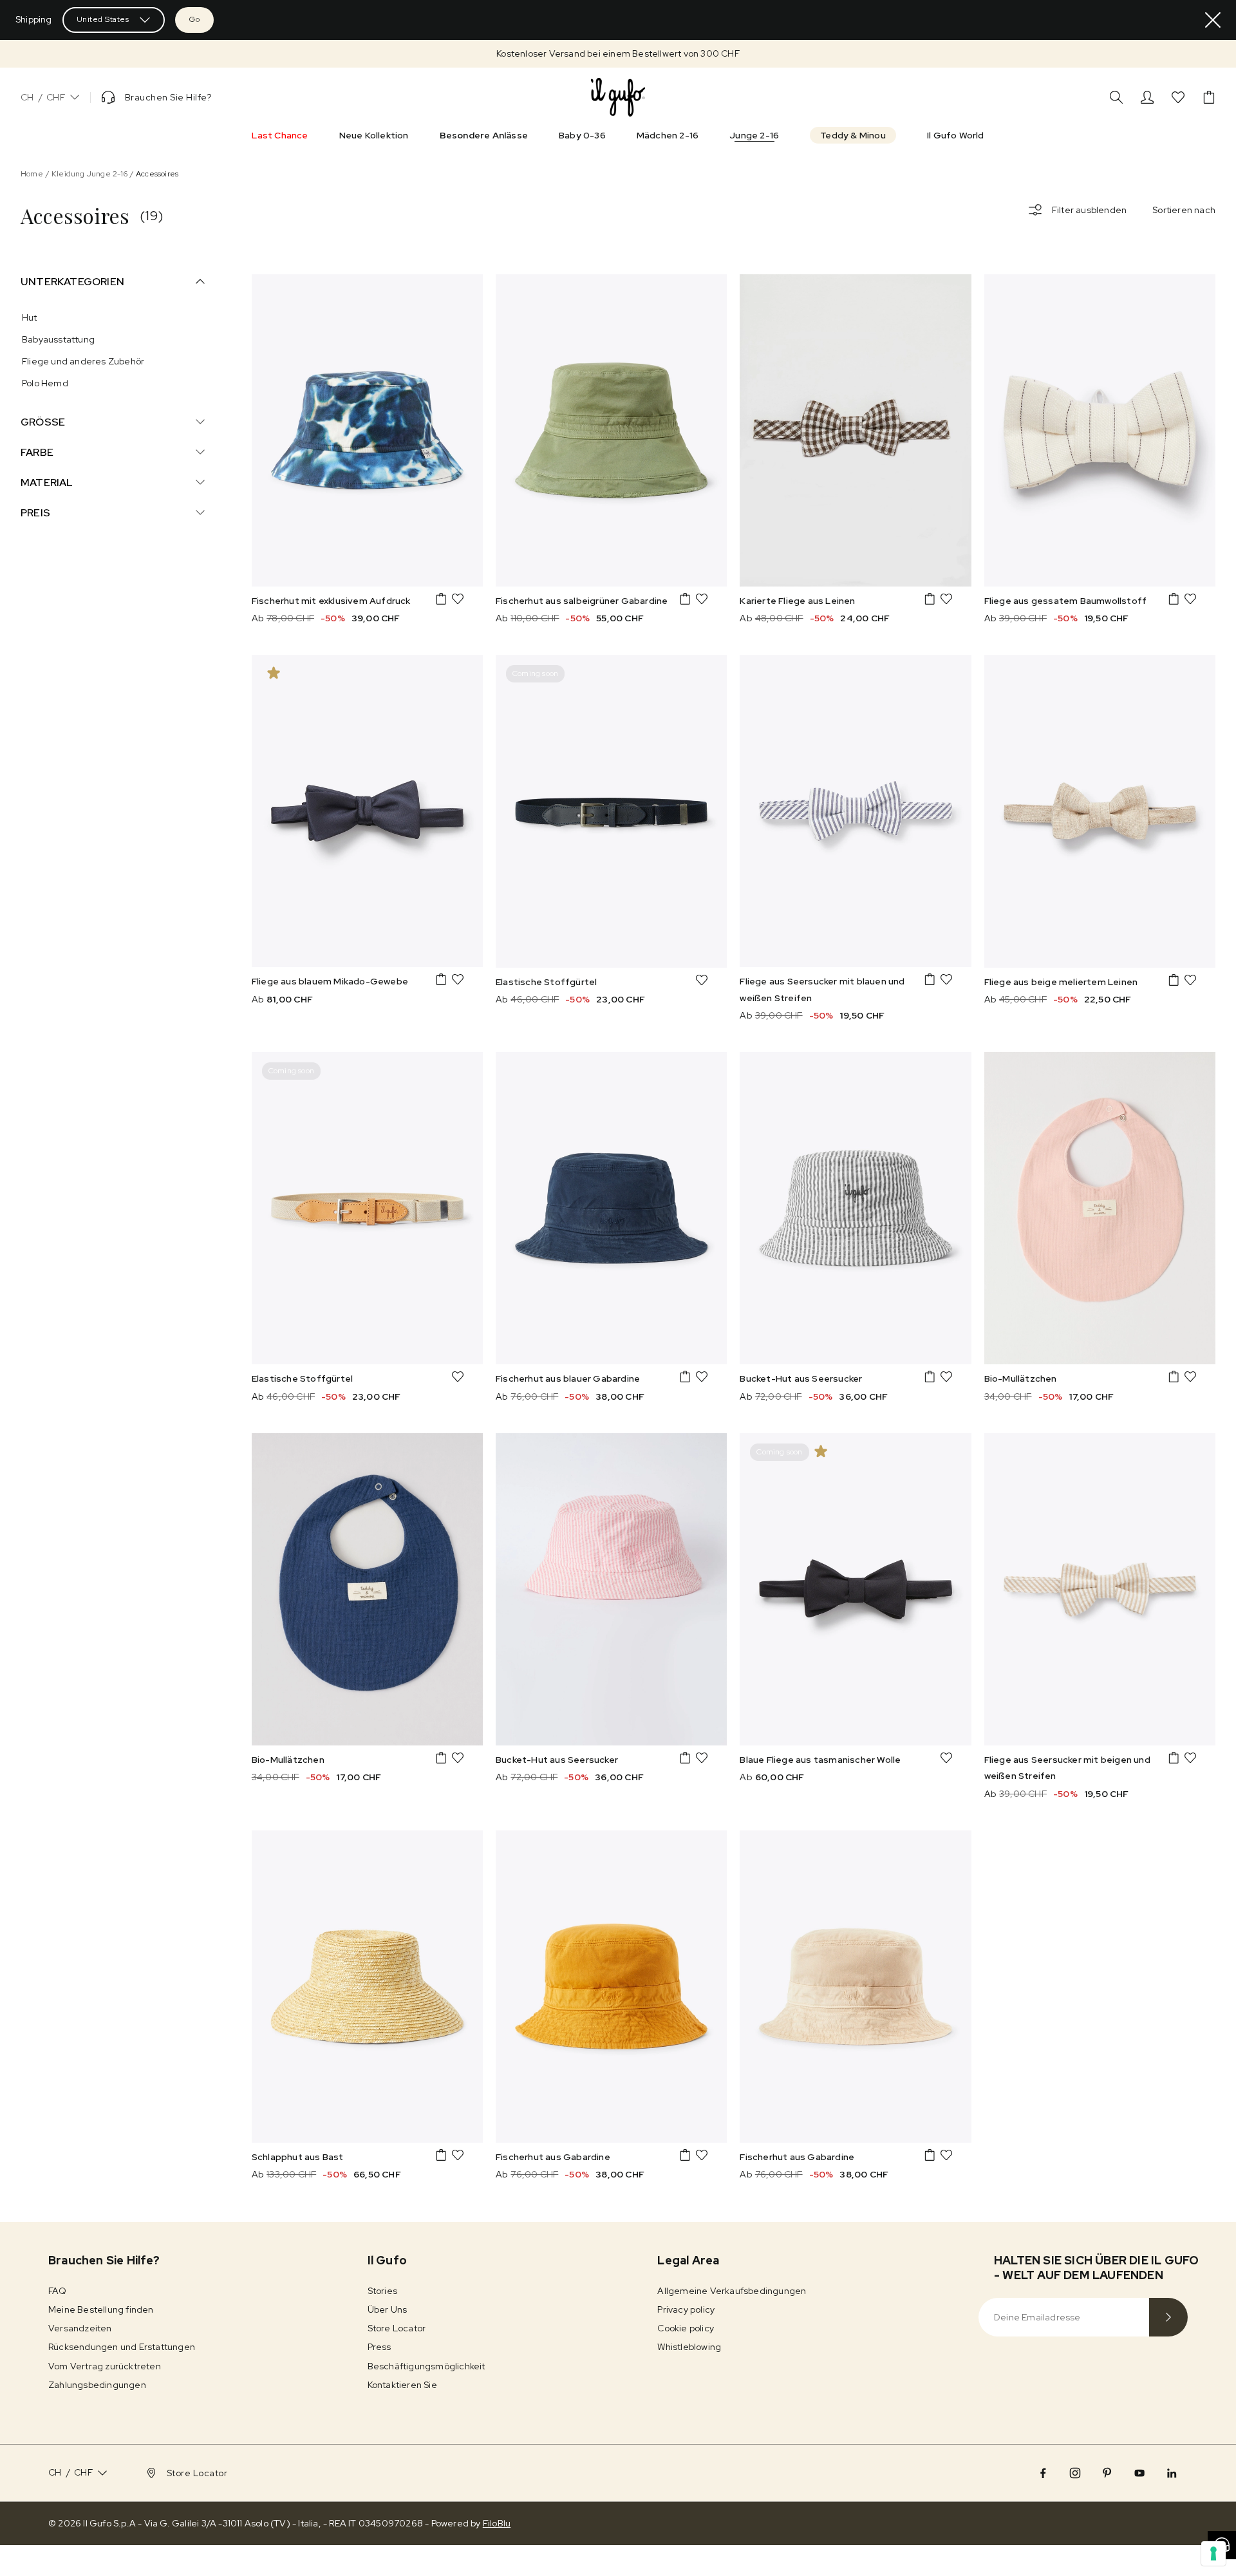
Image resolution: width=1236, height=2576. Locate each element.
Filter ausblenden (1089, 210)
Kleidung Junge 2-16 (89, 174)
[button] (618, 54)
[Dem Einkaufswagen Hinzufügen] (441, 599)
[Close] (1213, 20)
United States (103, 19)
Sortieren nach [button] (1184, 210)
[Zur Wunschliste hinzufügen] (458, 599)
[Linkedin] (1172, 2473)
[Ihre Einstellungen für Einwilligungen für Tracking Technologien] (1213, 2553)
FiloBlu (497, 2523)
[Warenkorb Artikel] (1209, 97)
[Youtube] (1139, 2473)
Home (32, 174)
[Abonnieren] (1168, 2317)
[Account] (1147, 97)
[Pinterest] (1107, 2473)
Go (194, 19)
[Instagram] (1075, 2473)
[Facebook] (1043, 2473)
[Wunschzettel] (1178, 97)
